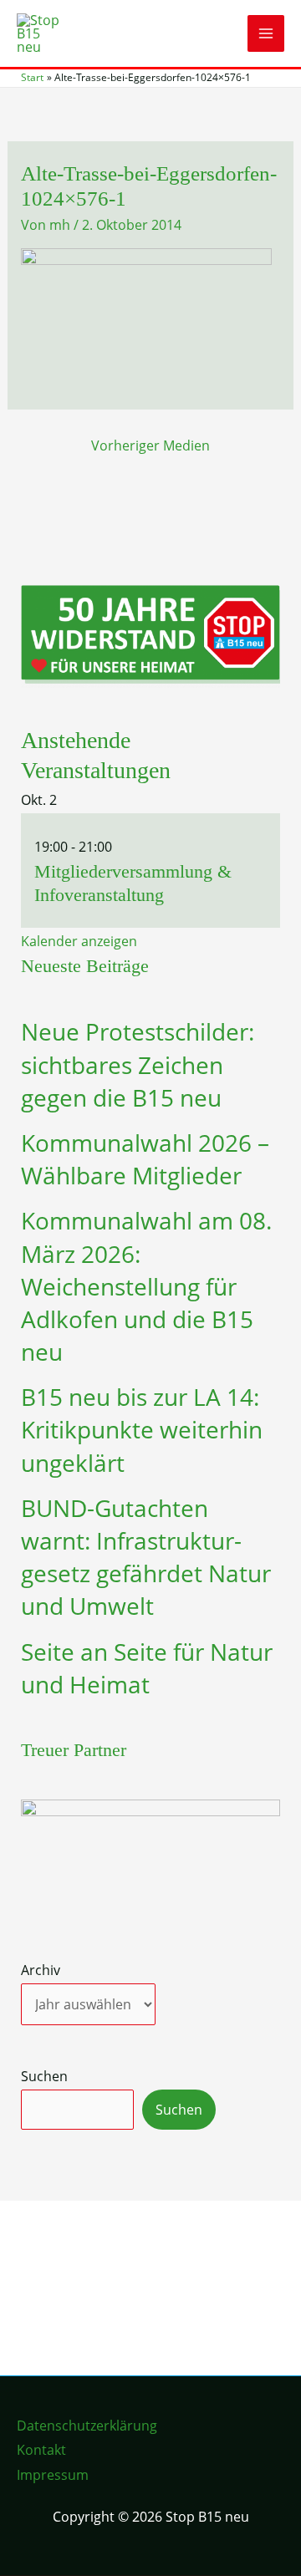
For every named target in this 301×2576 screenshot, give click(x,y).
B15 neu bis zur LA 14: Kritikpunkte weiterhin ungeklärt (142, 1429)
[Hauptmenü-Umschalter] (266, 33)
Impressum (53, 2475)
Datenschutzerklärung (87, 2426)
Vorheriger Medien (150, 445)
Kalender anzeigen (79, 941)
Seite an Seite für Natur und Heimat (147, 1668)
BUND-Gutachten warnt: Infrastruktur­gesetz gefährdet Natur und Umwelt (146, 1557)
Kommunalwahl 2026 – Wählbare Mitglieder (145, 1159)
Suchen (44, 2076)
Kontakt (41, 2450)
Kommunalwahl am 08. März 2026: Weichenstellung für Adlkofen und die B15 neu (146, 1286)
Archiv (41, 1970)
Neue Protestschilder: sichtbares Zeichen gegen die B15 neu (138, 1064)
